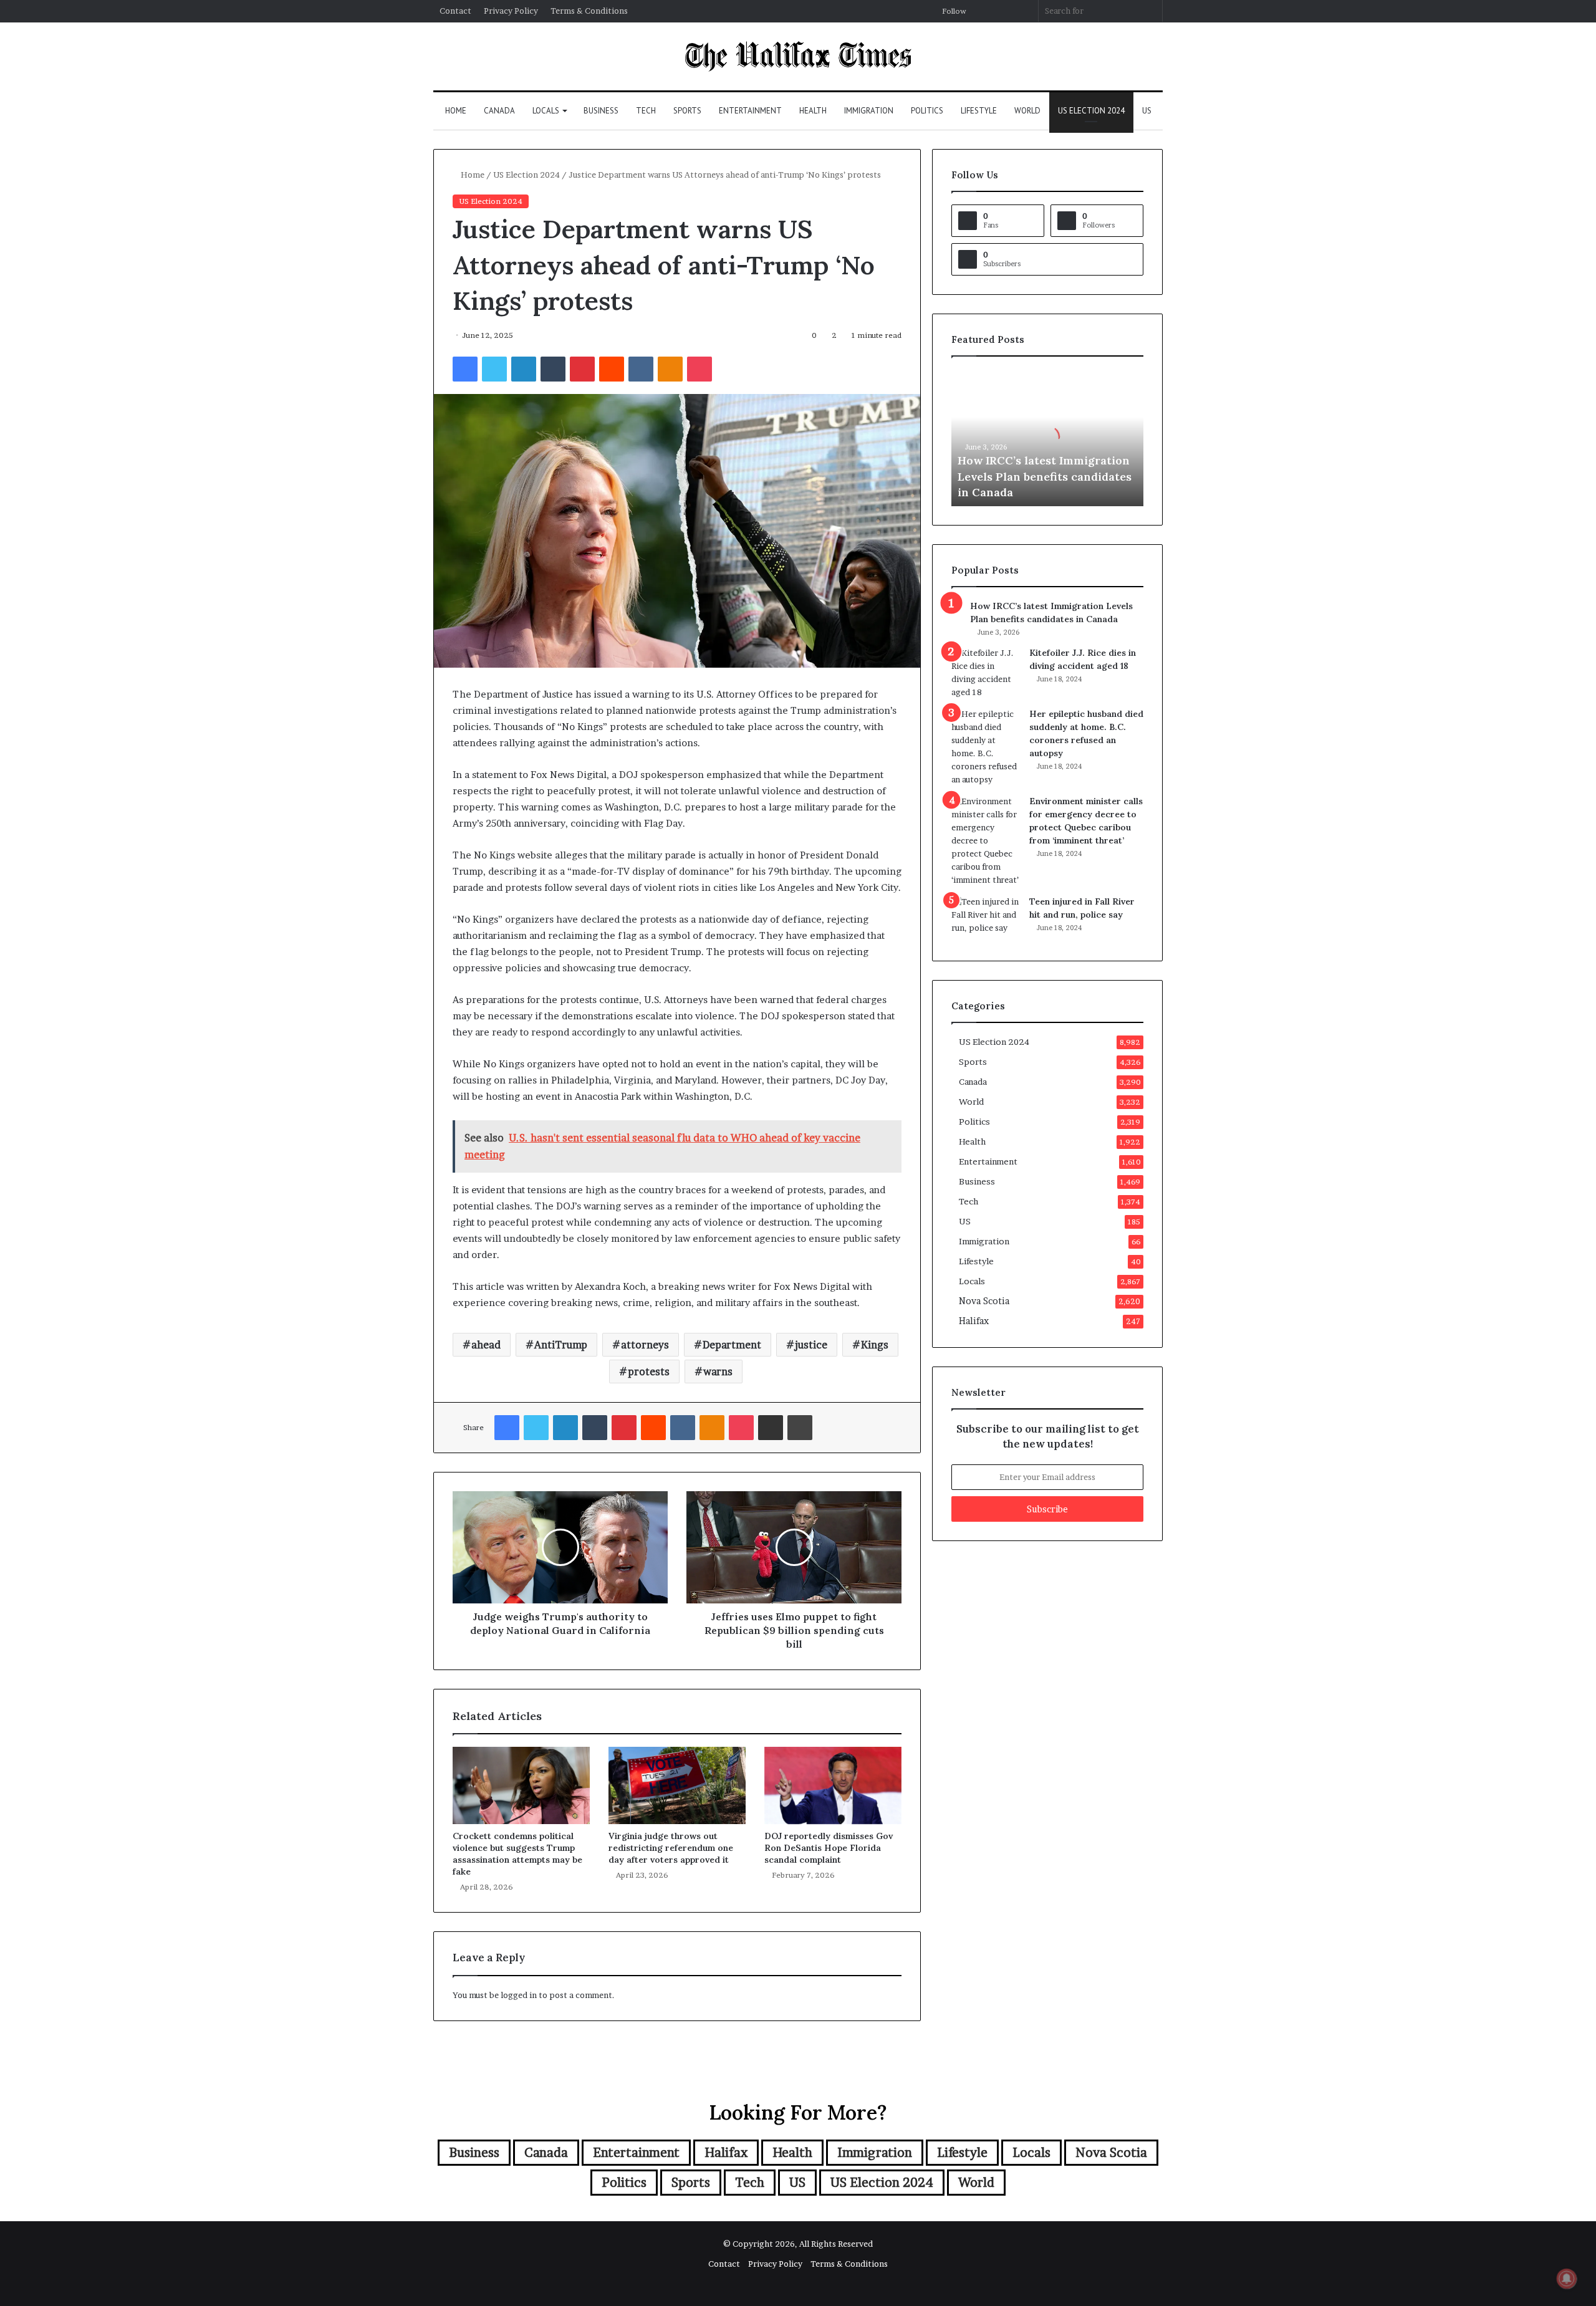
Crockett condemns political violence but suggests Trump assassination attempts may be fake (517, 1854)
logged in (519, 1995)
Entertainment (750, 111)
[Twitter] (494, 369)
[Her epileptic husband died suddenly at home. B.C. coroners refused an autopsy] (986, 747)
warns (718, 1372)
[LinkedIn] (524, 369)
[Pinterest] (582, 369)
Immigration (869, 111)
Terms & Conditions (589, 11)
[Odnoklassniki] (670, 369)
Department (732, 1345)
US (1147, 111)
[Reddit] (612, 369)
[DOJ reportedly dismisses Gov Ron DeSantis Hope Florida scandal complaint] (833, 1785)
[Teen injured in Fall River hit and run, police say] (986, 919)
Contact (455, 11)
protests (649, 1372)
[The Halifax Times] (798, 56)
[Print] (800, 1428)
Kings (875, 1345)
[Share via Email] (771, 1428)
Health (813, 111)
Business (601, 111)
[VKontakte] (641, 369)
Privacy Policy (511, 11)
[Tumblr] (553, 369)
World (1027, 111)
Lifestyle (979, 111)
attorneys (645, 1345)
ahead (486, 1345)
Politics (927, 111)
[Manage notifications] (1567, 2279)
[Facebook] (465, 369)
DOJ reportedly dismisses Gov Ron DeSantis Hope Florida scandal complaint (829, 1848)
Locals (546, 111)
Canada (499, 111)
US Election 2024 (1091, 111)
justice (811, 1345)
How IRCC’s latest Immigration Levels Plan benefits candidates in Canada (1045, 476)
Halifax (974, 1321)
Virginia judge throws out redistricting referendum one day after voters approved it (671, 1848)
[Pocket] (699, 369)
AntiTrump (561, 1345)
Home (456, 111)
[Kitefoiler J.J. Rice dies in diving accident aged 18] (986, 673)
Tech (646, 111)
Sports (687, 111)
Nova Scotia (984, 1301)
